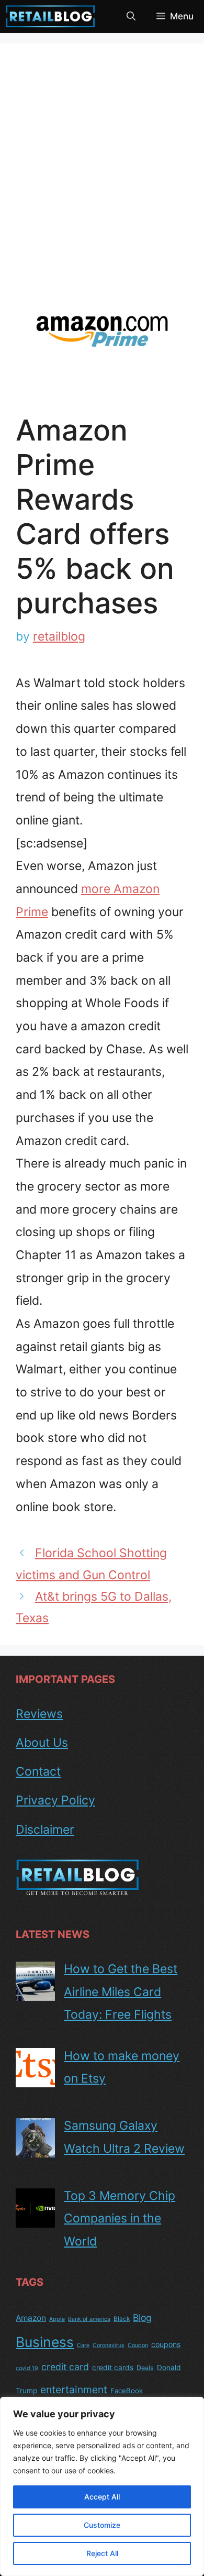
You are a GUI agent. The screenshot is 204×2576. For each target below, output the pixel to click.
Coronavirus (109, 2345)
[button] (131, 16)
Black (122, 2319)
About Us (42, 1743)
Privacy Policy (55, 1800)
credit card (65, 2367)
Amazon (31, 2318)
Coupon (138, 2345)
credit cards (113, 2368)
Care (83, 2345)
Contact (38, 1771)
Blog (142, 2318)
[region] (102, 2486)
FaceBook (127, 2391)
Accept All (102, 2497)
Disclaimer (45, 1830)
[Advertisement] (102, 167)
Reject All (102, 2553)
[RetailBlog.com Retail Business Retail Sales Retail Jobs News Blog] (50, 16)
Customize (102, 2525)
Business (45, 2342)
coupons (166, 2344)
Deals (145, 2368)
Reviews (39, 1714)
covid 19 (27, 2368)
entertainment (74, 2390)
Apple (57, 2319)
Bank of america (89, 2319)
